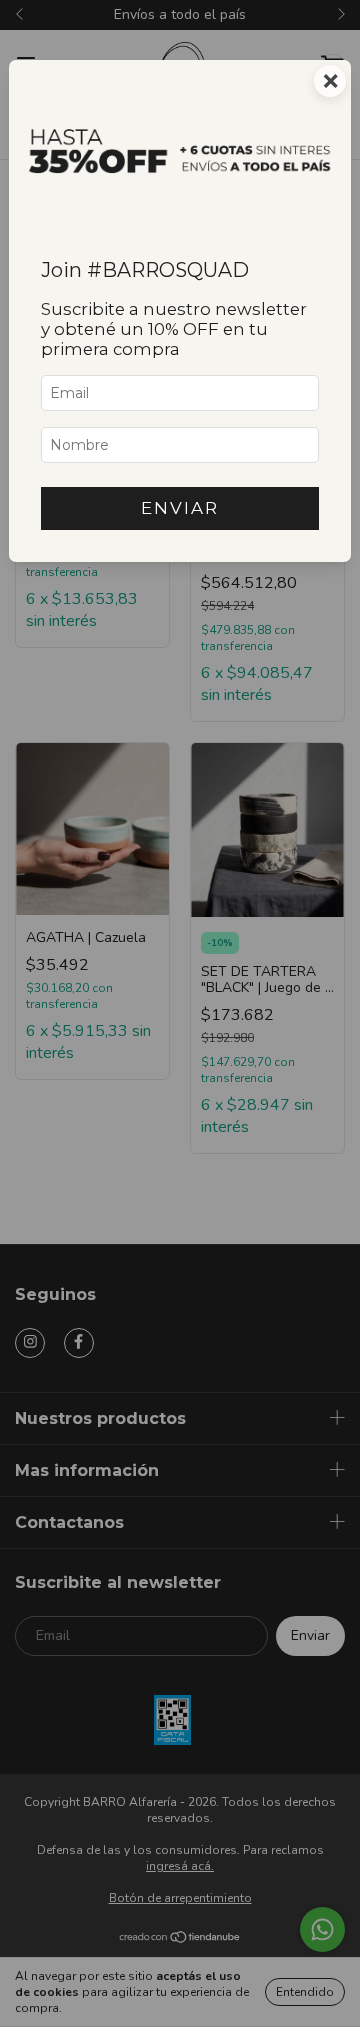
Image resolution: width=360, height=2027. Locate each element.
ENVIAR (180, 508)
